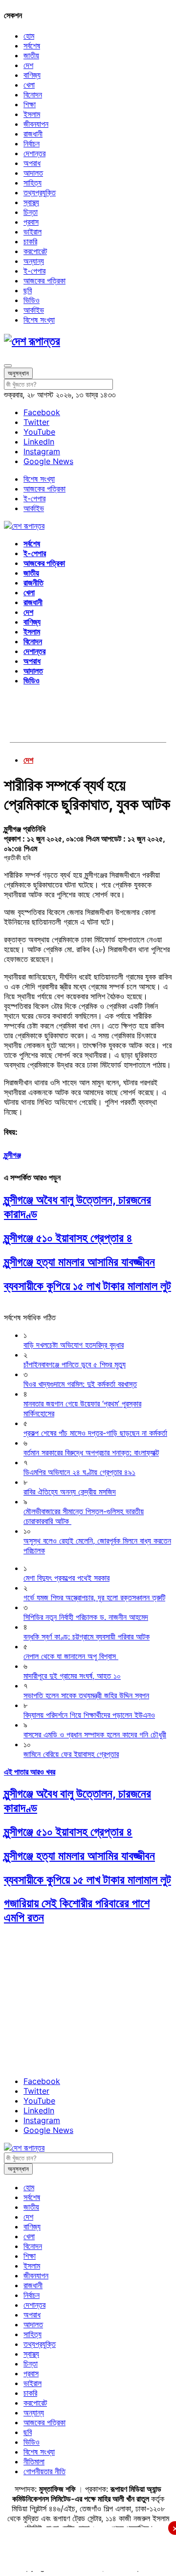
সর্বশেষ (32, 46)
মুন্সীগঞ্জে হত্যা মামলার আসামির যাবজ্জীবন (79, 1262)
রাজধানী (33, 134)
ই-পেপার (34, 271)
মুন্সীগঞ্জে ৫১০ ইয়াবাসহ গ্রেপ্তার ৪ (68, 1238)
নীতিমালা (34, 2461)
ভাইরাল (33, 232)
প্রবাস (31, 222)
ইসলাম (32, 114)
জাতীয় (31, 55)
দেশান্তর (34, 153)
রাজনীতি (33, 583)
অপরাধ (32, 163)
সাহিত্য (33, 183)
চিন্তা (31, 212)
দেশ (28, 65)
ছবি (28, 290)
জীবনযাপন (36, 124)
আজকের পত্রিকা (44, 281)
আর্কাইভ (34, 310)
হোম (29, 36)
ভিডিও (32, 300)
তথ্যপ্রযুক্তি (40, 192)
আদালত (33, 173)
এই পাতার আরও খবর (30, 1772)
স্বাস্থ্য (31, 202)
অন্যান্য (34, 261)
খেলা (29, 85)
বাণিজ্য (32, 75)
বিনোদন (33, 94)
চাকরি (30, 241)
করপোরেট (35, 251)
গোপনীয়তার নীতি (44, 2471)
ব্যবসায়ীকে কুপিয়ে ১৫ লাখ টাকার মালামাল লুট (88, 1286)
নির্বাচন (32, 143)
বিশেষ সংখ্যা (39, 320)
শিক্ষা (30, 104)
